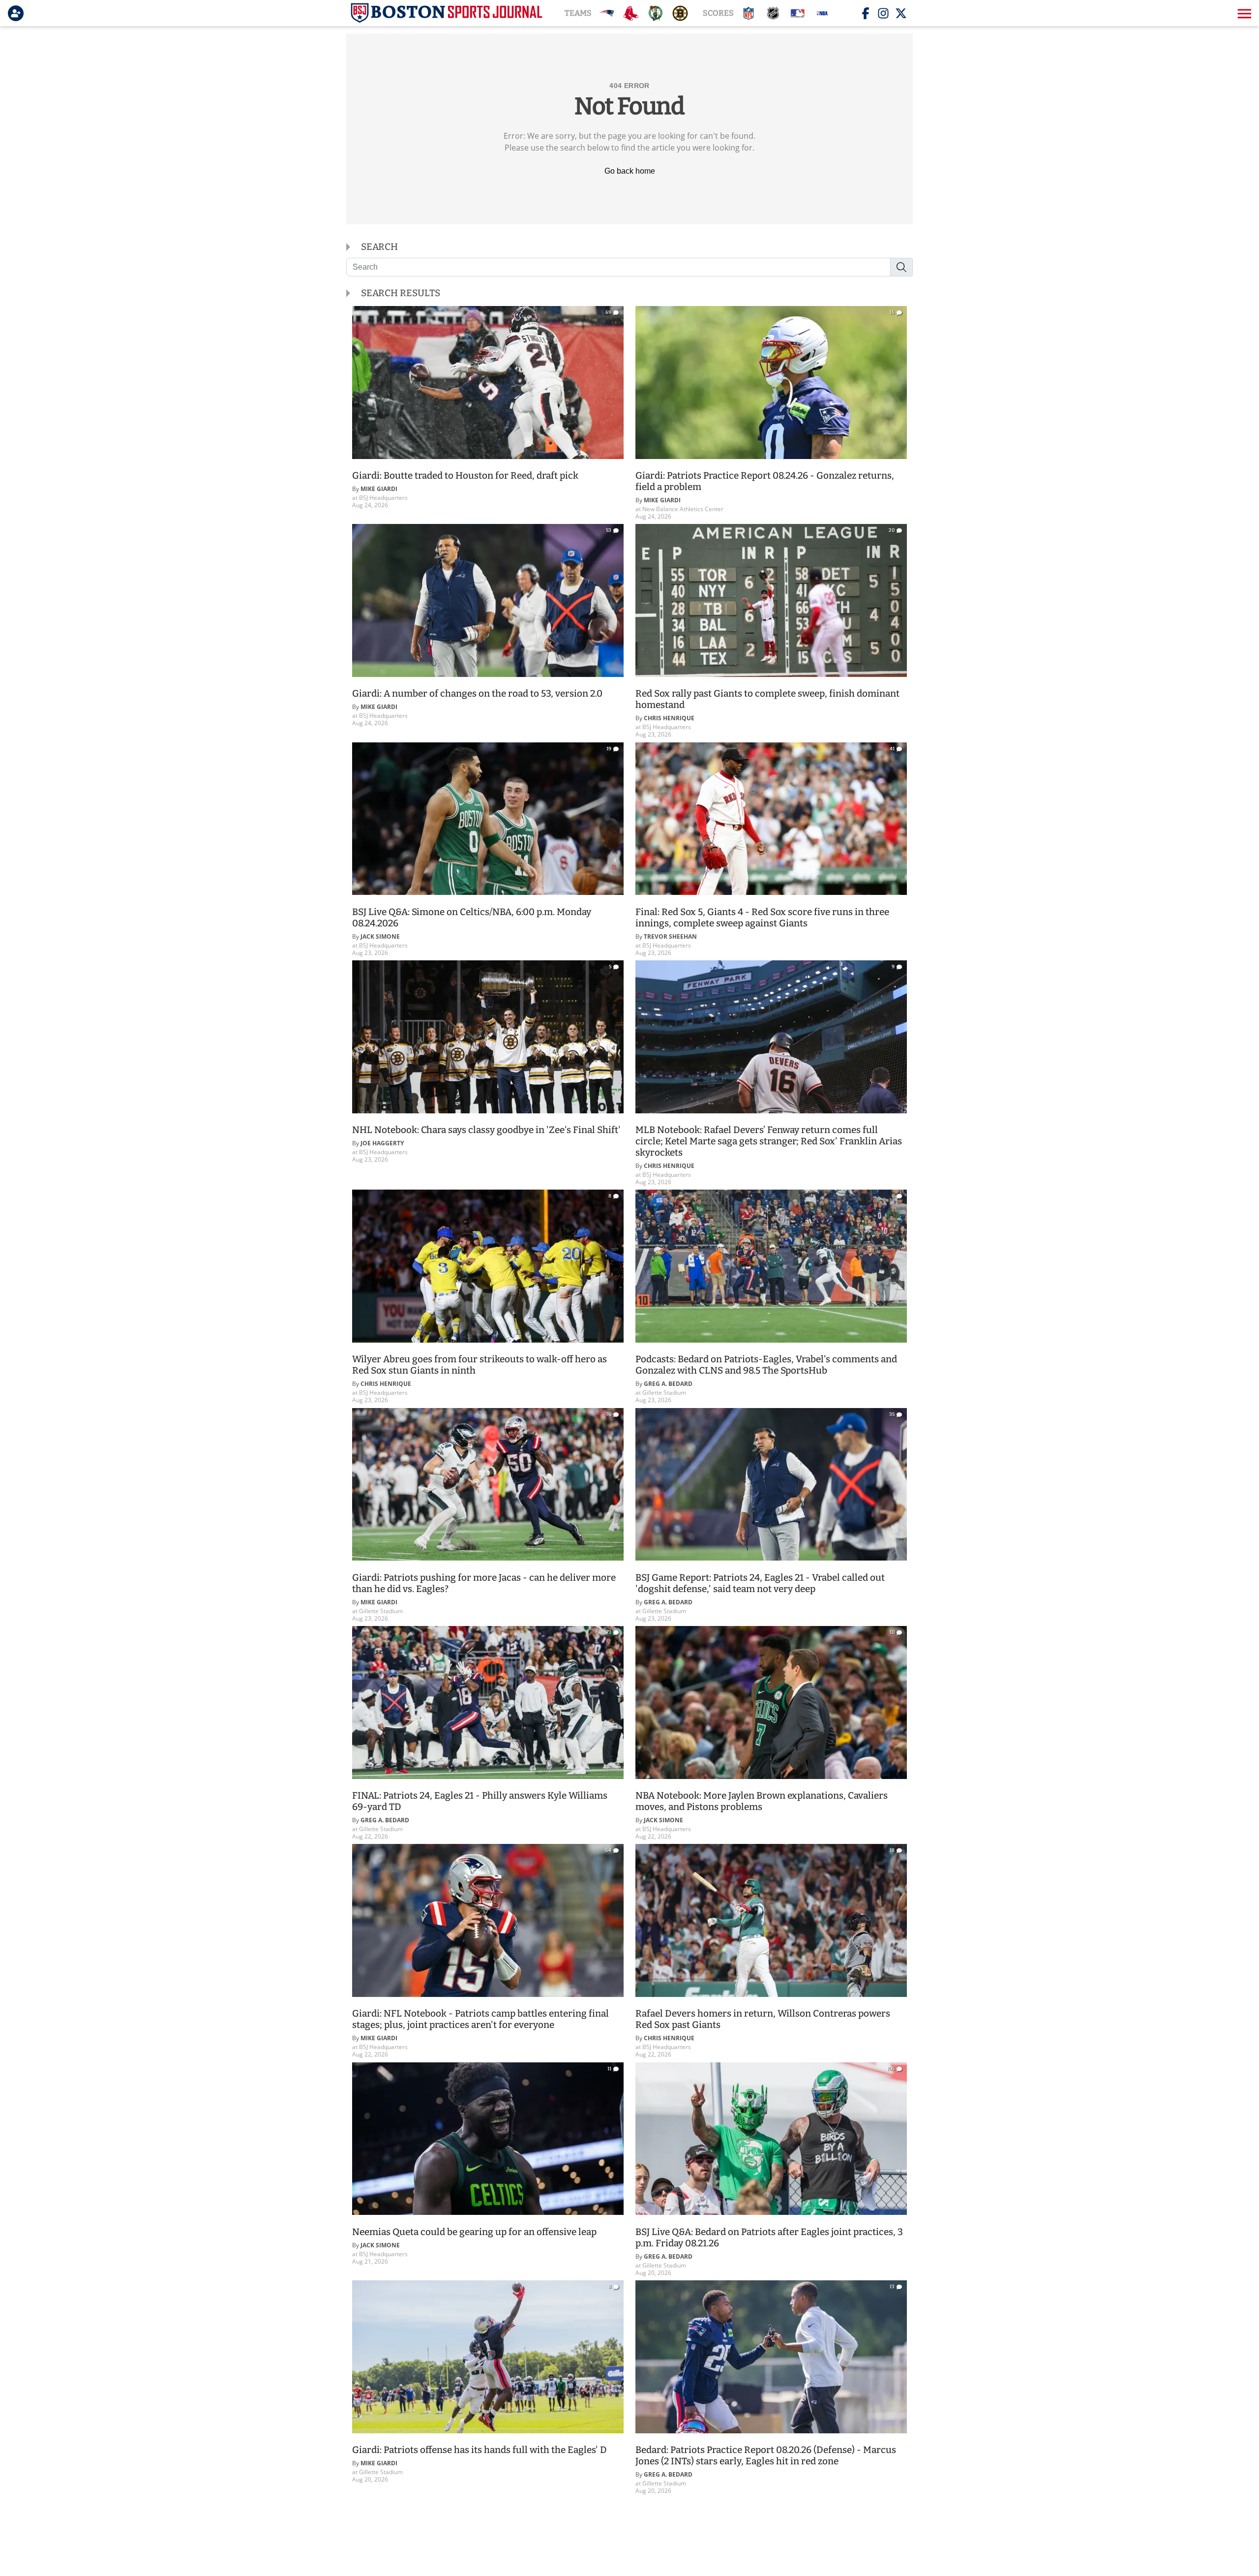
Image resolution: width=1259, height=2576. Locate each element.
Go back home (630, 171)
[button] (1243, 13)
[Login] (18, 13)
